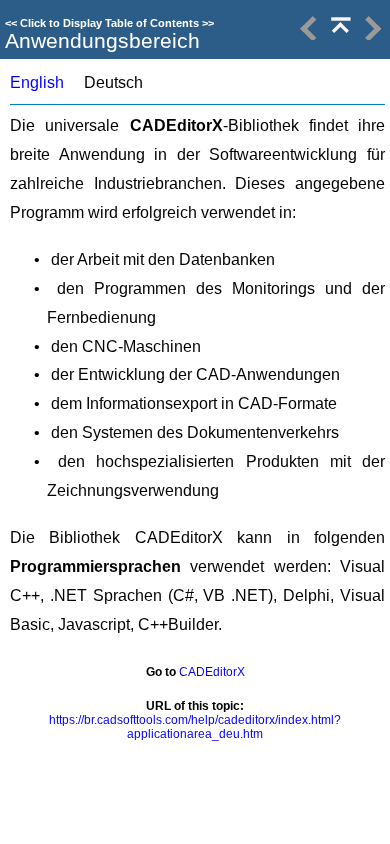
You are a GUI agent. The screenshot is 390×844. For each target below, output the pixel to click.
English (37, 82)
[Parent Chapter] (339, 35)
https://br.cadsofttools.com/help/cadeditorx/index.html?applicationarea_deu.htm (195, 727)
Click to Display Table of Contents (109, 23)
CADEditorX (212, 672)
